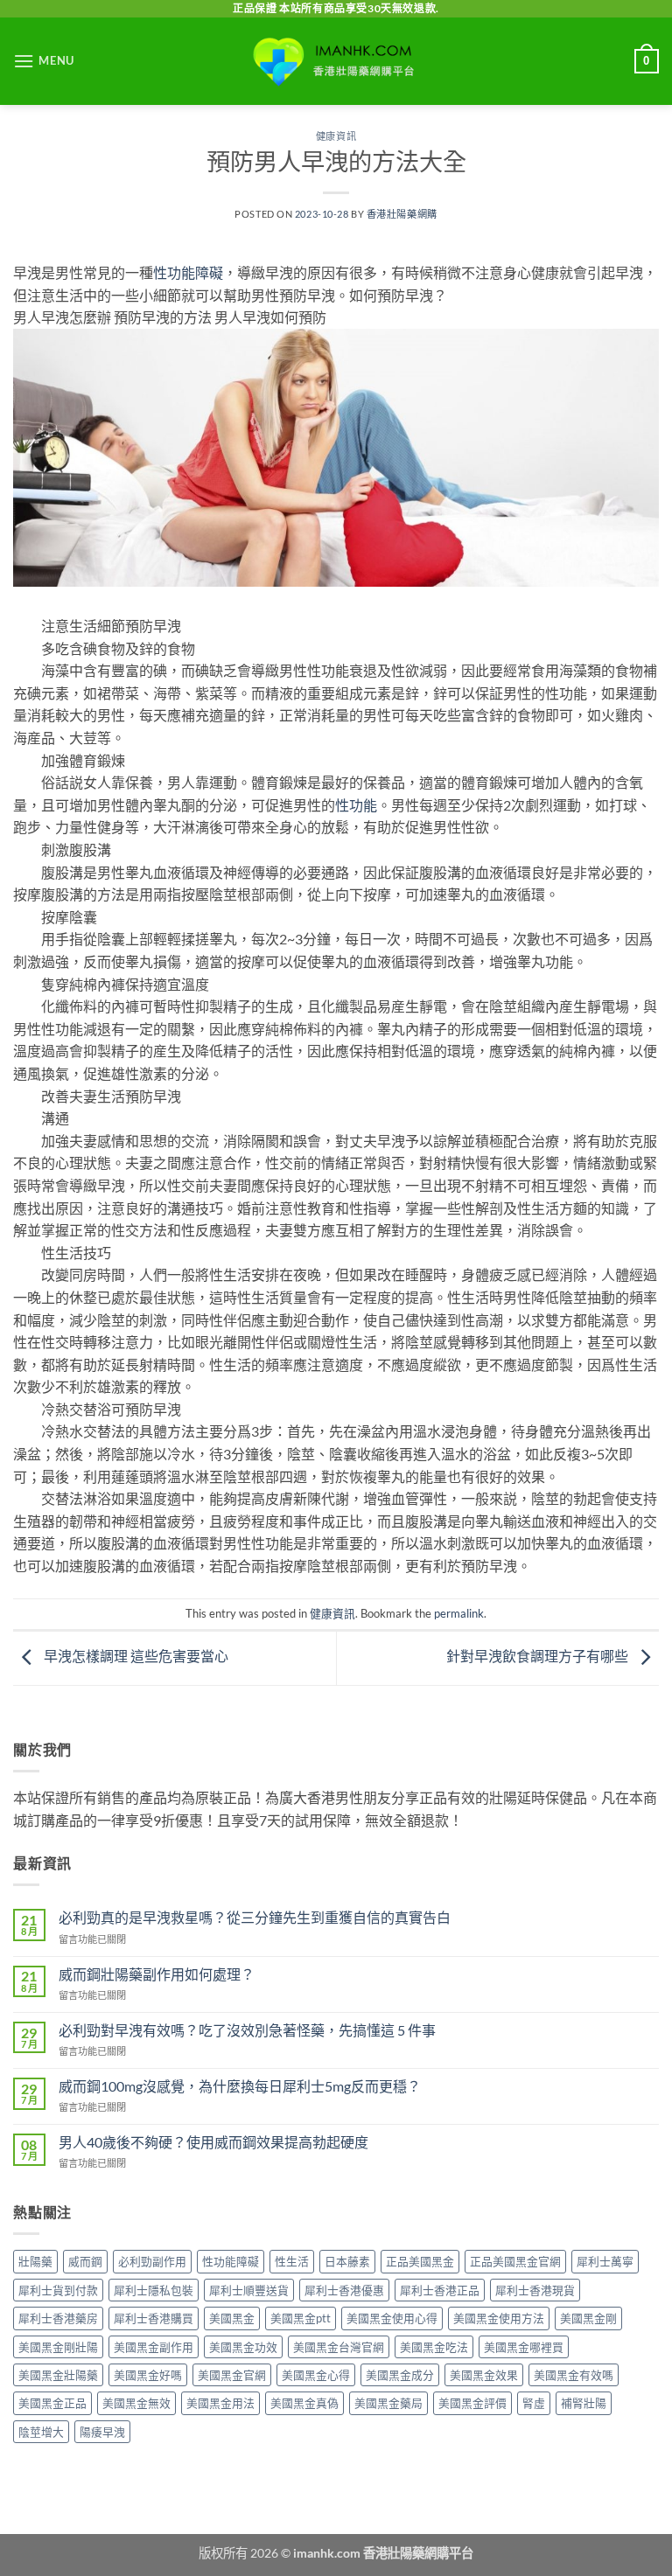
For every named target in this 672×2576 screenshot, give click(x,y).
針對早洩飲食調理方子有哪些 (539, 1657)
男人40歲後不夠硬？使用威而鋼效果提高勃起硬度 (213, 2142)
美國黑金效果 (484, 2375)
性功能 (356, 805)
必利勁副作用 (152, 2261)
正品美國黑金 (420, 2261)
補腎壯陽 (584, 2403)
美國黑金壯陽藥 (58, 2375)
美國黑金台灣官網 (339, 2347)
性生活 (292, 2261)
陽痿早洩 (102, 2432)
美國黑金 (232, 2318)
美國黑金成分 (400, 2375)
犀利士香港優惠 (344, 2290)
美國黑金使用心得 (392, 2318)
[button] (44, 61)
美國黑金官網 (232, 2375)
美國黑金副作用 (154, 2347)
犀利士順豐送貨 (249, 2290)
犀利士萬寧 (605, 2261)
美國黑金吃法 (434, 2347)
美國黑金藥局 (388, 2403)
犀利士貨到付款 (58, 2290)
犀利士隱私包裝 (154, 2290)
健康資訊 (336, 136)
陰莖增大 (41, 2432)
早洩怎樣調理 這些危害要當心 (135, 1657)
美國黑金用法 (220, 2403)
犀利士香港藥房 (58, 2318)
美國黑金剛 (588, 2318)
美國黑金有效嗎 (574, 2375)
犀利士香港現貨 (535, 2290)
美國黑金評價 (472, 2403)
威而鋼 (85, 2261)
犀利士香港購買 (154, 2318)
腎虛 (534, 2403)
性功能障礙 (188, 272)
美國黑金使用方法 (499, 2318)
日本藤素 (347, 2261)
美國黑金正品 (52, 2403)
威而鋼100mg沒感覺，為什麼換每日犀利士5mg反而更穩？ (240, 2086)
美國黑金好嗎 (148, 2375)
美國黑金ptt (301, 2318)
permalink (459, 1613)
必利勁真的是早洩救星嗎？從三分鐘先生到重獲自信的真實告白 (255, 1917)
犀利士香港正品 (440, 2290)
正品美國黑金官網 (515, 2261)
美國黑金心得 (316, 2375)
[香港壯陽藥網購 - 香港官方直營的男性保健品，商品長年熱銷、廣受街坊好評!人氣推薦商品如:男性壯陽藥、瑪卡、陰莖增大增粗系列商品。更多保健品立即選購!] (336, 61)
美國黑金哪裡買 (524, 2347)
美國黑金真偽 (304, 2403)
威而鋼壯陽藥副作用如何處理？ (157, 1974)
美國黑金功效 (243, 2347)
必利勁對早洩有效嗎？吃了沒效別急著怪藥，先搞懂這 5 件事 (247, 2030)
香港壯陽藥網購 (402, 214)
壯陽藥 (35, 2261)
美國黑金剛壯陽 (58, 2347)
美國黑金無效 (136, 2403)
